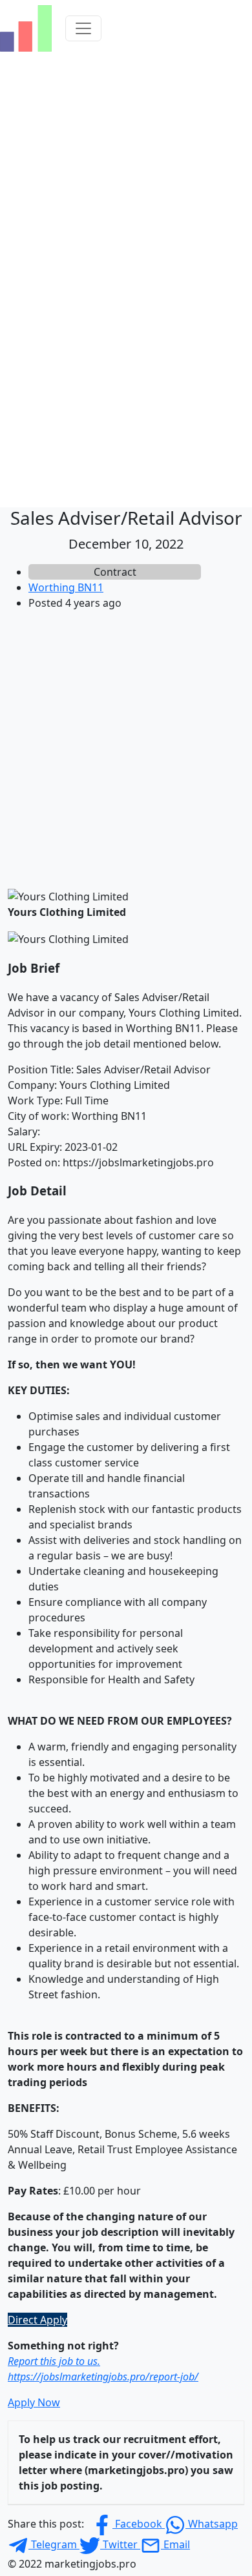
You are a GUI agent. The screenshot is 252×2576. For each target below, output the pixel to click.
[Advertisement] (126, 747)
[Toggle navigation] (83, 28)
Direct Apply (37, 2320)
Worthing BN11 (66, 587)
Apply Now (34, 2402)
